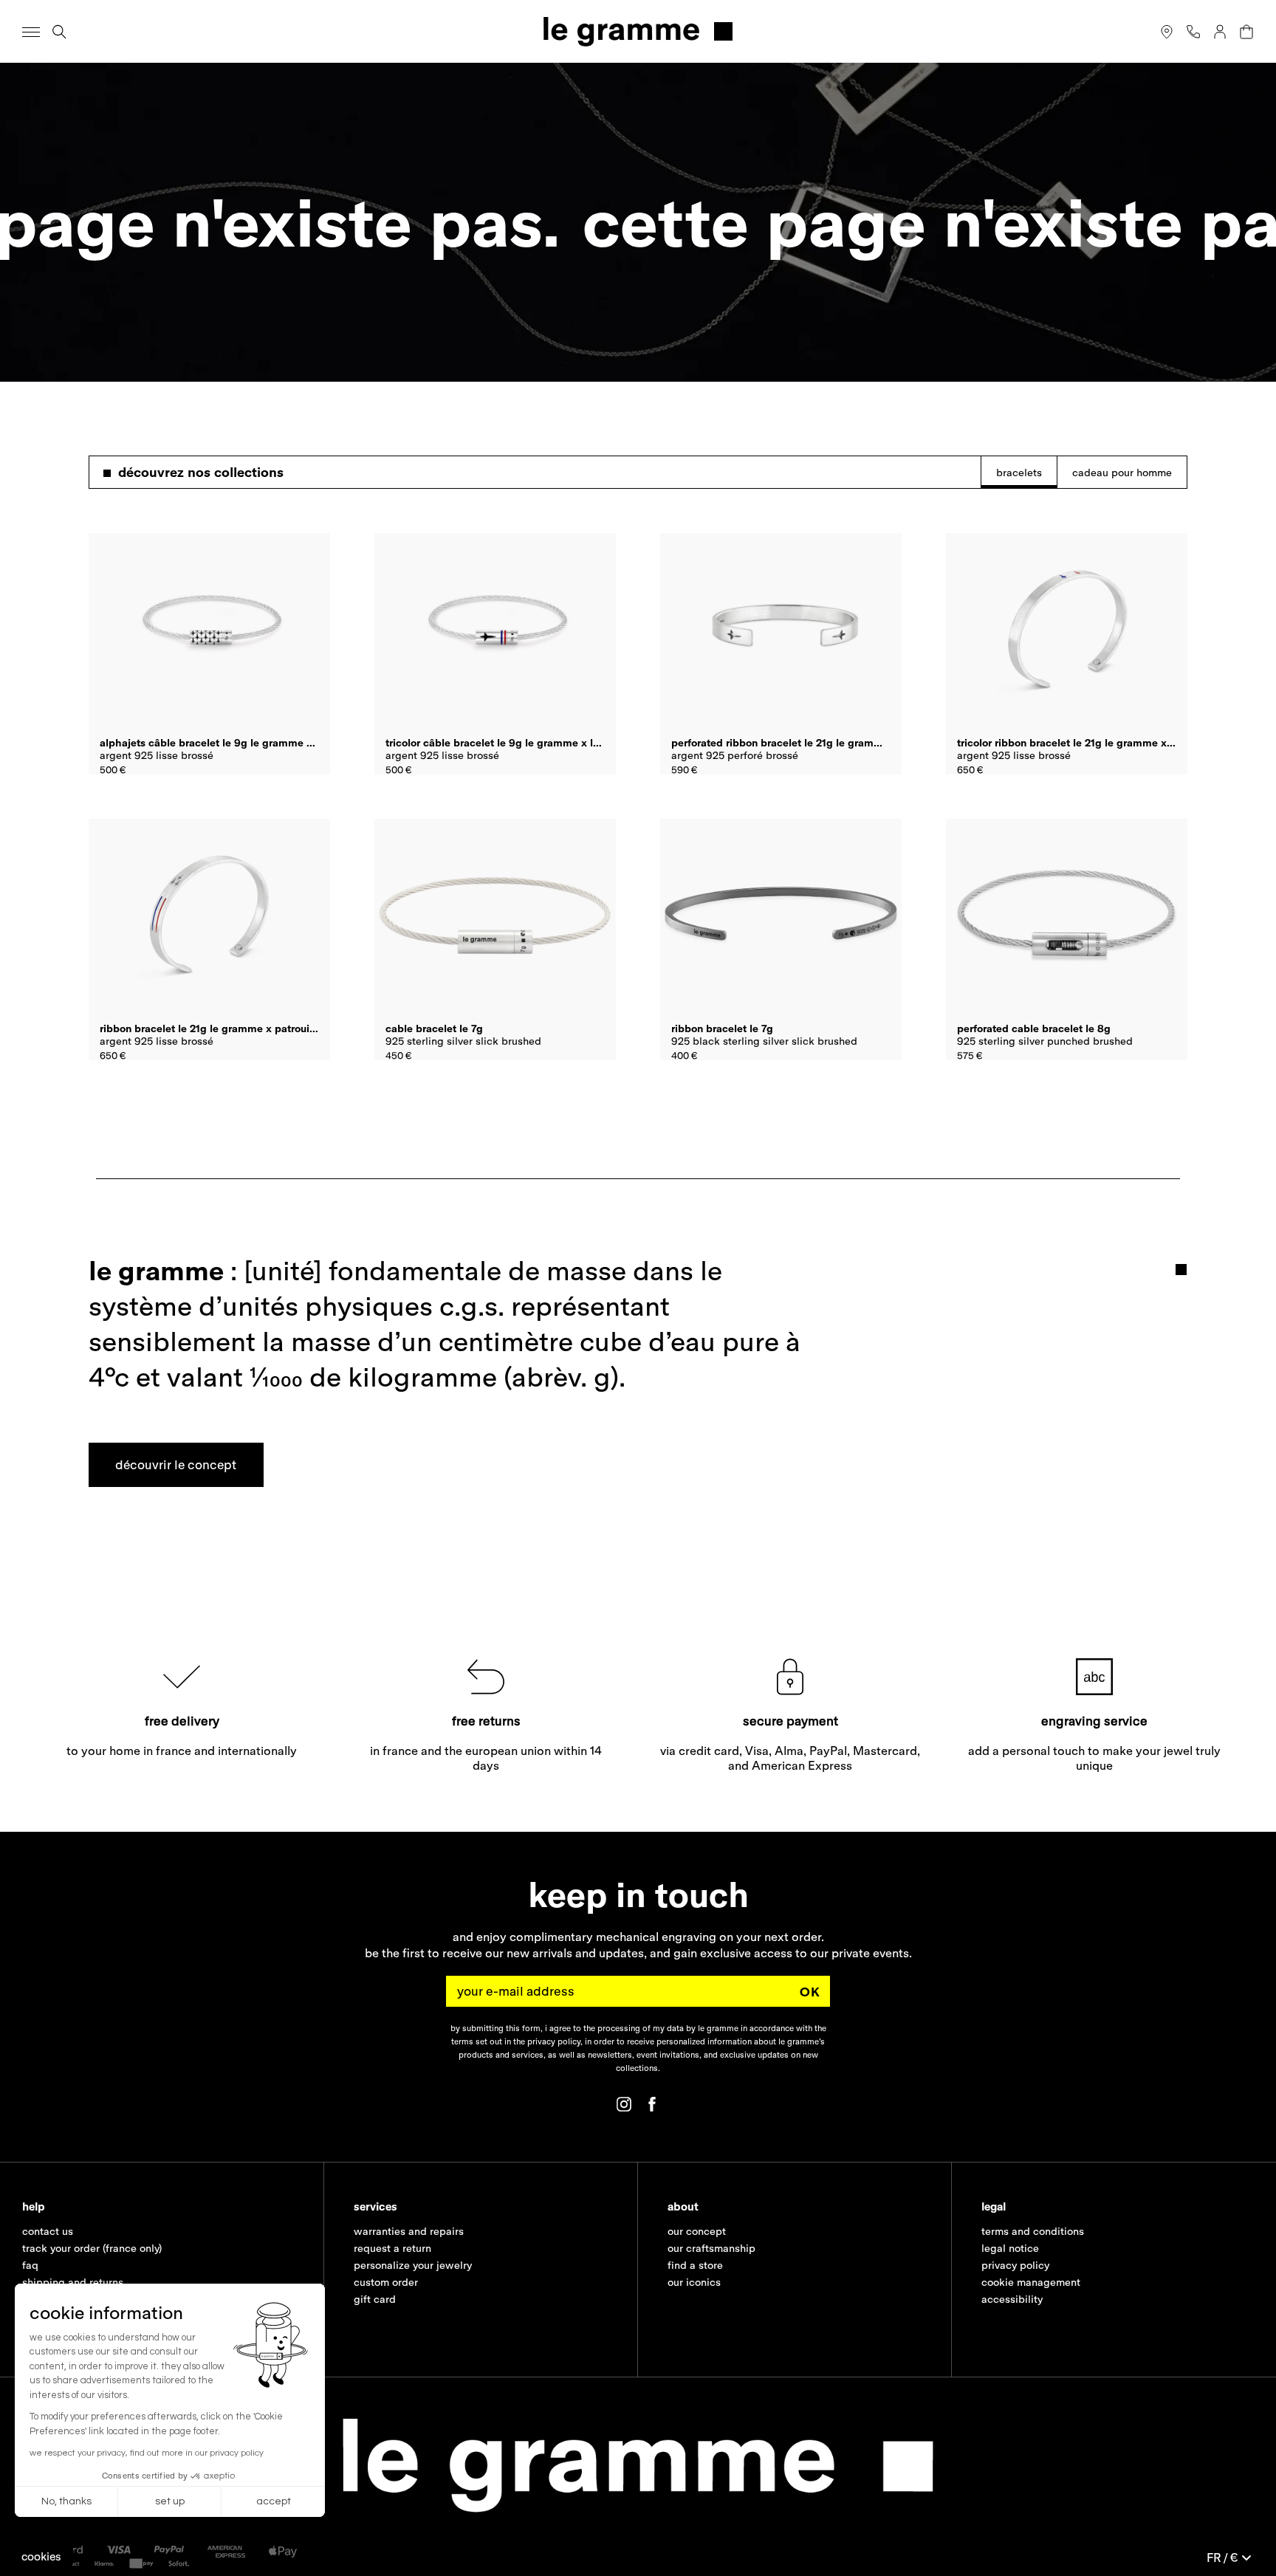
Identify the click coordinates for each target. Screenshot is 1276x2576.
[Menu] (31, 32)
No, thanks (66, 2501)
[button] (41, 2556)
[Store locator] (1167, 32)
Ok (810, 1992)
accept (274, 2501)
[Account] (1220, 32)
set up (170, 2501)
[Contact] (1193, 32)
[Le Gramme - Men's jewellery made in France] (638, 31)
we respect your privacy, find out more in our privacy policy (147, 2453)
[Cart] (1246, 32)
